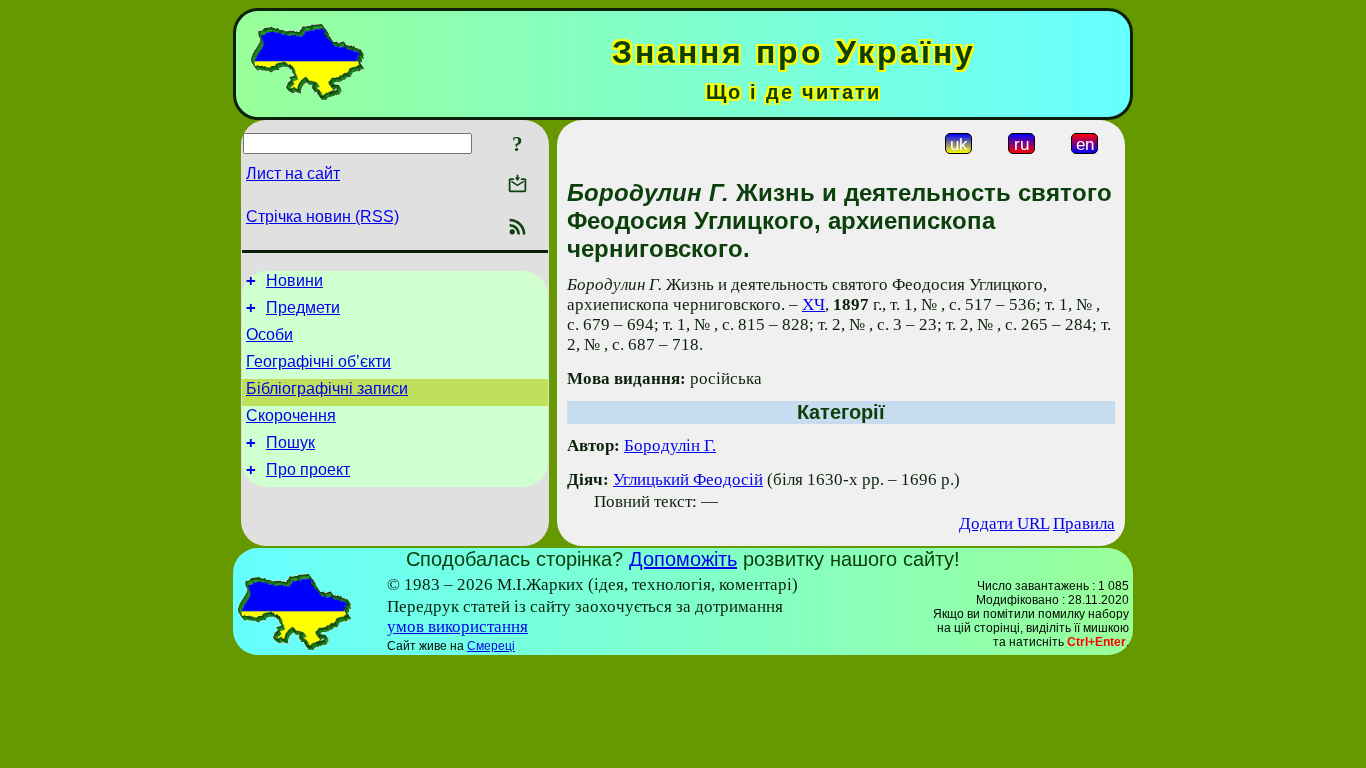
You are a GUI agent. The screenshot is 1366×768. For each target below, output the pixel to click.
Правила (1084, 523)
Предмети (303, 307)
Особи (269, 334)
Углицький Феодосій (688, 479)
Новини (294, 280)
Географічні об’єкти (318, 361)
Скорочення (291, 415)
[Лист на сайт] (517, 185)
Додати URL (1004, 523)
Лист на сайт (293, 173)
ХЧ (813, 304)
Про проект (308, 469)
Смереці (491, 646)
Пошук (290, 442)
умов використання (457, 626)
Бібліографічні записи (327, 388)
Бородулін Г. (670, 445)
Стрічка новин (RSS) (322, 216)
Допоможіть (683, 559)
